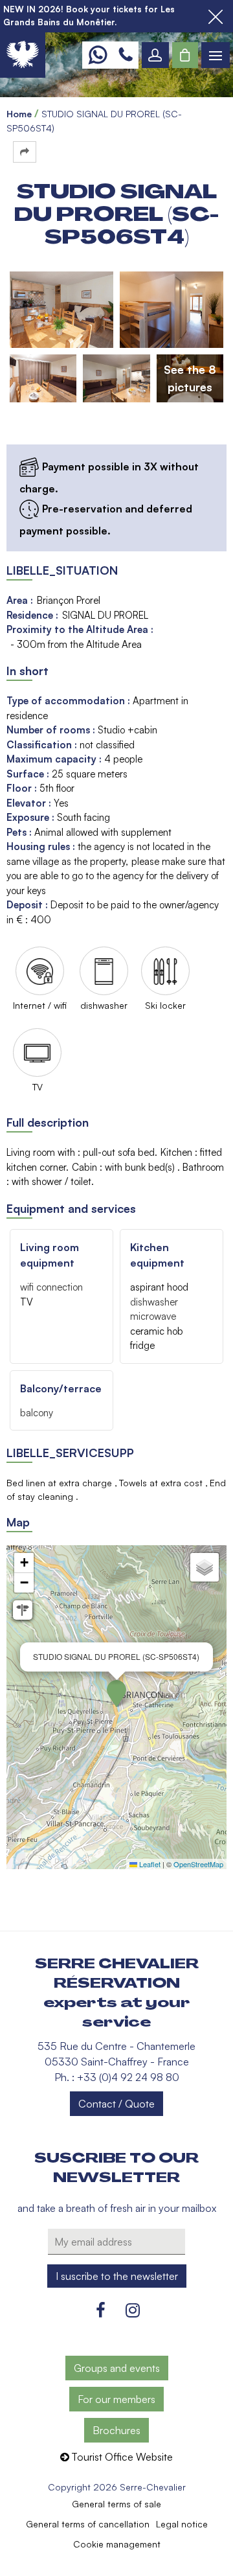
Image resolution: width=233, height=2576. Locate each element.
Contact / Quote (116, 2104)
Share (25, 152)
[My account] (155, 55)
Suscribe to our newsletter (116, 2168)
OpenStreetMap (198, 1864)
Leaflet (149, 1864)
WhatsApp (97, 55)
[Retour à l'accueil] (23, 55)
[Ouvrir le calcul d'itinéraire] (23, 1610)
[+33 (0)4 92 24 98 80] (126, 55)
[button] (185, 55)
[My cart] (185, 55)
